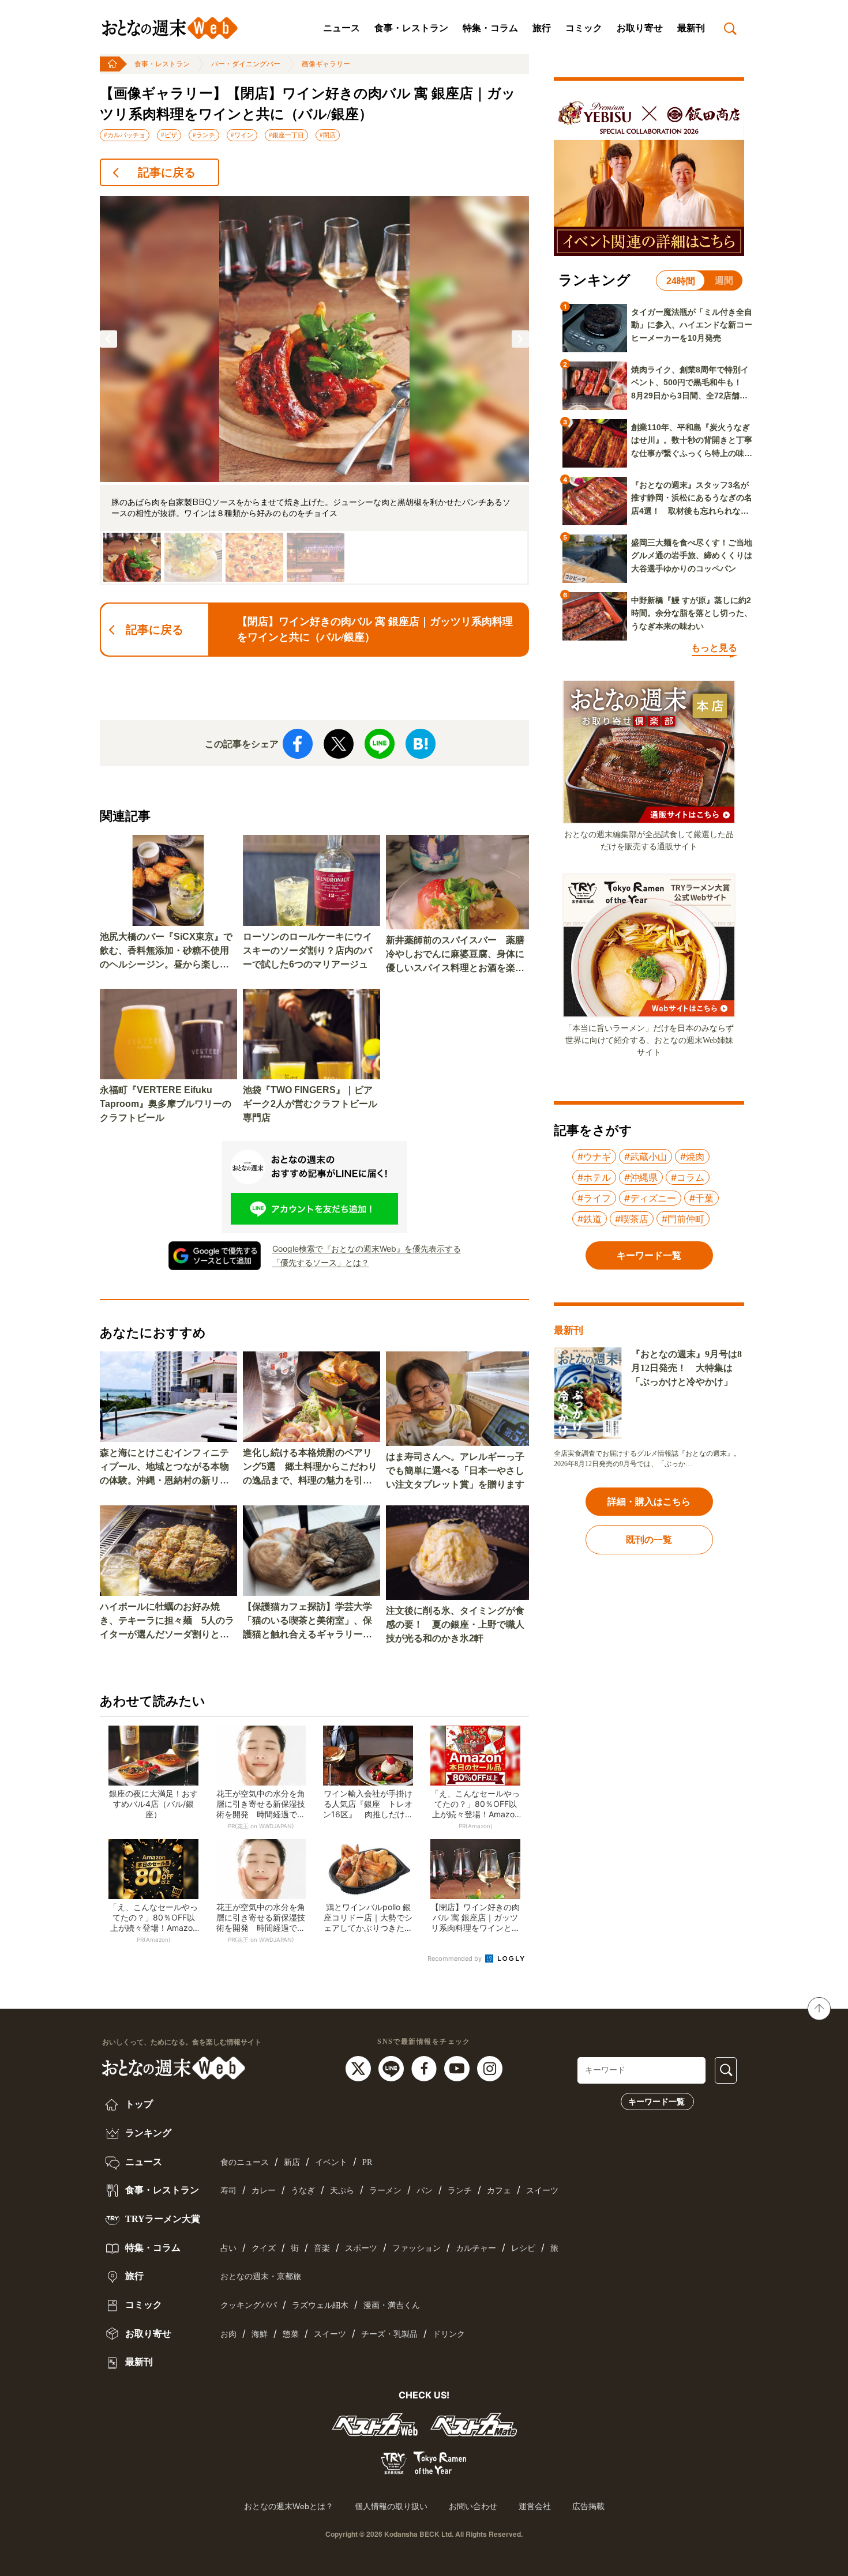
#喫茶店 (632, 1219)
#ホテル (594, 1177)
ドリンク (449, 2334)
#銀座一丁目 (286, 135)
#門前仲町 (683, 1219)
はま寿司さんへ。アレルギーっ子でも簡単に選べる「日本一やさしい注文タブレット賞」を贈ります (455, 1470)
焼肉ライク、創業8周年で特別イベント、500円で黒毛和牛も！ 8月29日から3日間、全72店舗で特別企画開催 (691, 383)
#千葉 (701, 1198)
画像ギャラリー (326, 64)
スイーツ (542, 2191)
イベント (331, 2162)
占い (228, 2248)
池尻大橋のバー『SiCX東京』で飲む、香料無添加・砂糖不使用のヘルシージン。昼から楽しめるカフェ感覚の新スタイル (166, 952)
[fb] (425, 2067)
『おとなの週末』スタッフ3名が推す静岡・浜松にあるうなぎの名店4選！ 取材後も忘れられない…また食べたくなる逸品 (692, 499)
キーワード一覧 (656, 2102)
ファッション (417, 2248)
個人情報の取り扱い (391, 2506)
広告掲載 (588, 2506)
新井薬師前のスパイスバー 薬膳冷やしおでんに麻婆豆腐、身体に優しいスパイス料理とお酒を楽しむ (455, 955)
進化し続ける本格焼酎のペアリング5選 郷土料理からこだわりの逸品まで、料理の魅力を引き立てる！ (310, 1468)
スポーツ (361, 2248)
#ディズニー (650, 1198)
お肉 (228, 2334)
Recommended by (455, 1959)
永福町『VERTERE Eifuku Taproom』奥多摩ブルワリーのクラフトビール (166, 1104)
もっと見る (714, 648)
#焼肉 (692, 1157)
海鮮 (260, 2334)
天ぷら (342, 2191)
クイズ (264, 2248)
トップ (138, 2104)
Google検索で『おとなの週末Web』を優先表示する (367, 1249)
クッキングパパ (249, 2305)
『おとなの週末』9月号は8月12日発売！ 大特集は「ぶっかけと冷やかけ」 (686, 1368)
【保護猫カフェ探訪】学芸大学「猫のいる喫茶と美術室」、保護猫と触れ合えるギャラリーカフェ (307, 1622)
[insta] (490, 2067)
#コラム (688, 1177)
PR (367, 2162)
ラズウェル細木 (320, 2305)
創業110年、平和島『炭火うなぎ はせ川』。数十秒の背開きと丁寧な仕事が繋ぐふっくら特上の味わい (692, 441)
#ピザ (169, 135)
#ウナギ (594, 1157)
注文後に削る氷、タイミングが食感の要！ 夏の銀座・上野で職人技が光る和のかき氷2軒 (455, 1624)
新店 (292, 2162)
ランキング (147, 2133)
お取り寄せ (640, 28)
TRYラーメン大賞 (162, 2219)
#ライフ (594, 1198)
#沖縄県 (641, 1177)
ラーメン (385, 2191)
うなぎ (303, 2191)
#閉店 (328, 135)
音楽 (322, 2248)
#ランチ (204, 135)
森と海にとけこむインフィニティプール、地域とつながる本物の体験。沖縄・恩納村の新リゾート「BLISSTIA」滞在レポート (167, 1468)
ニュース (342, 28)
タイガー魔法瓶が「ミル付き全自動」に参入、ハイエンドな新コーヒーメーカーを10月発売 (692, 325)
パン (425, 2191)
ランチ (460, 2191)
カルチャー (476, 2248)
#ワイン (242, 135)
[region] (314, 391)
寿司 (228, 2191)
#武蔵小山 (646, 1157)
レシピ (523, 2248)
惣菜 (291, 2334)
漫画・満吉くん (392, 2305)
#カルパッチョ (125, 135)
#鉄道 (590, 1219)
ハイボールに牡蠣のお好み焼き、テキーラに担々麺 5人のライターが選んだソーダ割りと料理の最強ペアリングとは (167, 1622)
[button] (108, 339)
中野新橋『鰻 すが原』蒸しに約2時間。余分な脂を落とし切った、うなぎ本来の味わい (692, 613)
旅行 (542, 28)
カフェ (499, 2191)
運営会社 (535, 2506)
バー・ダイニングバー (246, 64)
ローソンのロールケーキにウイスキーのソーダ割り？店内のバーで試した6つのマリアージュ (307, 950)
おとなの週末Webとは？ (289, 2506)
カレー (264, 2191)
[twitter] (360, 2067)
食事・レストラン (411, 28)
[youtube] (458, 2067)
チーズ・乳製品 (389, 2334)
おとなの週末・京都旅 (261, 2276)
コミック (584, 28)
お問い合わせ (473, 2506)
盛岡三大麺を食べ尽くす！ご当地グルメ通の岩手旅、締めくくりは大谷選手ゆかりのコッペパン (692, 556)
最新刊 (691, 28)
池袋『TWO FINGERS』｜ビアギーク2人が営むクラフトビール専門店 (310, 1104)
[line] (393, 2067)
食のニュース (245, 2162)
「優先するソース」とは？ (321, 1262)
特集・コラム (490, 28)
